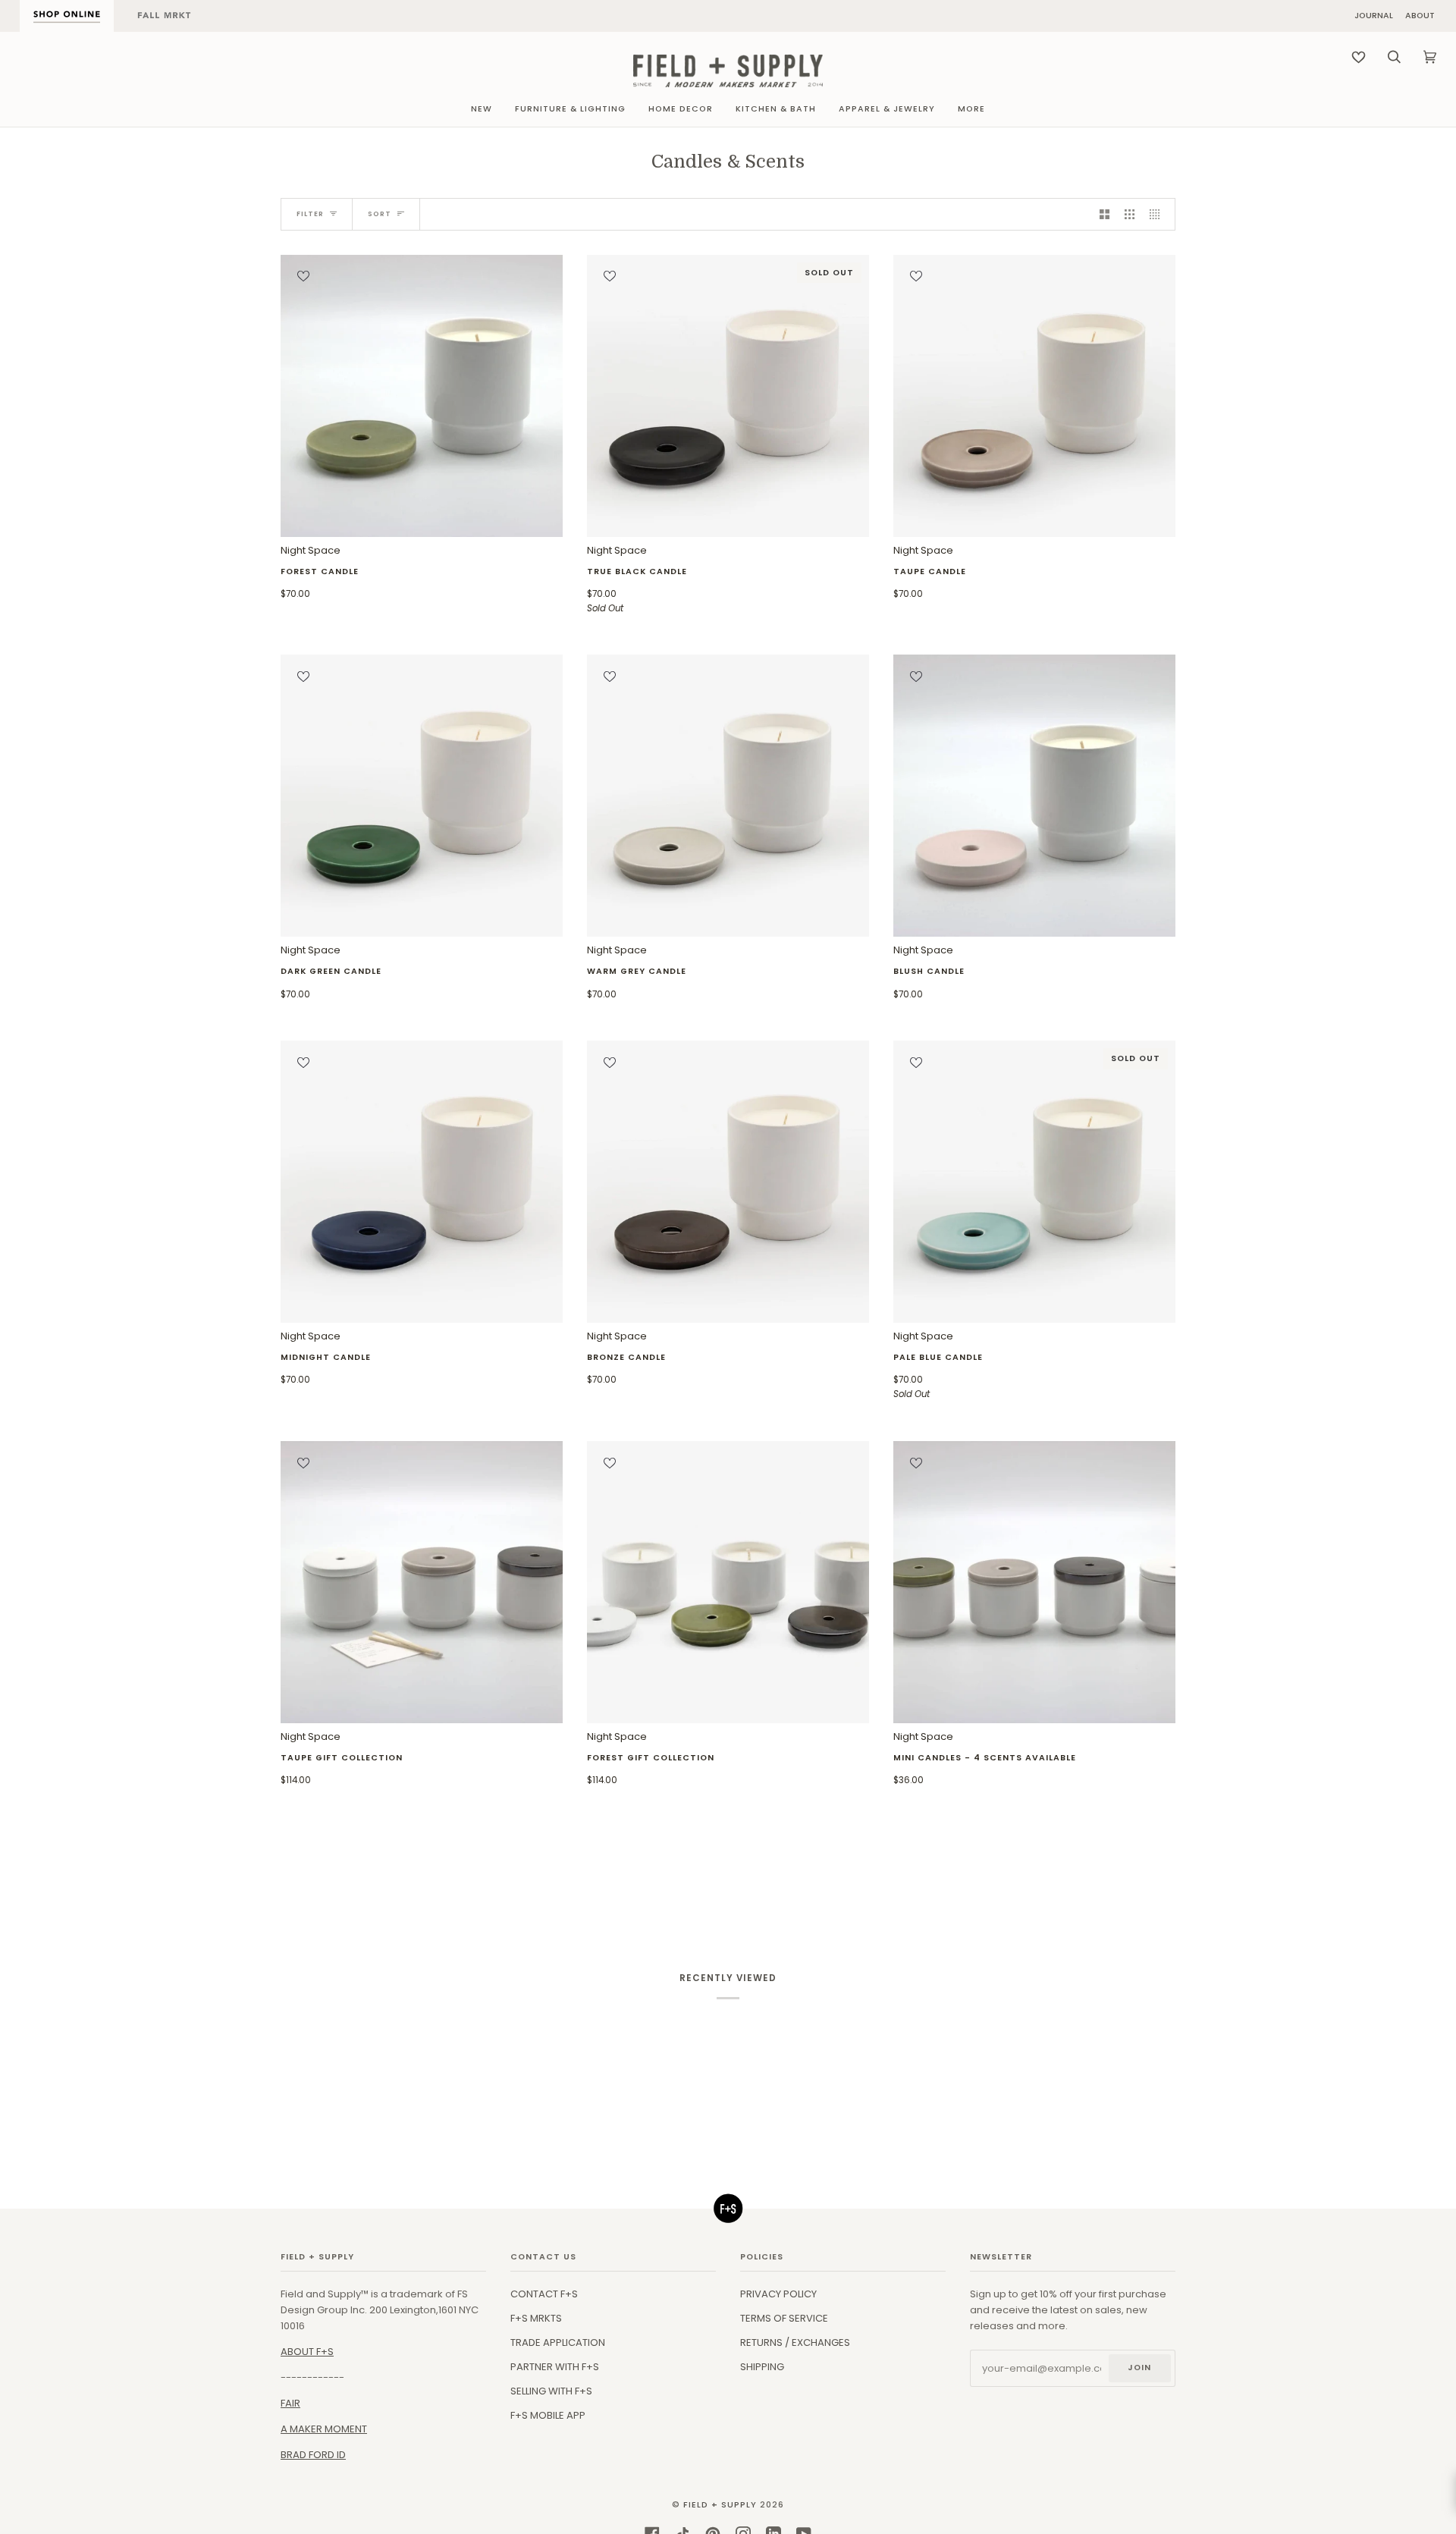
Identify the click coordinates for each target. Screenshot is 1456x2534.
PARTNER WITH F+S (555, 2367)
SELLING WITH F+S (551, 2391)
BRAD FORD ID (313, 2455)
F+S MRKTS (536, 2318)
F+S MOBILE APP (548, 2415)
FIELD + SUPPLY (720, 2505)
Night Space (320, 571)
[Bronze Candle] (728, 1182)
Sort (380, 214)
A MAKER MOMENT (324, 2429)
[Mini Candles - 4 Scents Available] (1034, 1582)
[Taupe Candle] (1034, 396)
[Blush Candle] (1034, 796)
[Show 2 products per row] (1105, 214)
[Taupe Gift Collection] (422, 1582)
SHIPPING (762, 2367)
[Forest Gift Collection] (728, 1582)
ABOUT (1420, 16)
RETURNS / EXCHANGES (795, 2342)
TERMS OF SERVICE (784, 2318)
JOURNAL (1374, 16)
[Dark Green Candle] (422, 796)
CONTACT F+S (544, 2294)
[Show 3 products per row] (1130, 214)
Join (1139, 2368)
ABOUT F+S (307, 2352)
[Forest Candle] (422, 396)
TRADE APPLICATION (558, 2342)
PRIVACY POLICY (778, 2294)
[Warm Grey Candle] (728, 796)
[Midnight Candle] (422, 1182)
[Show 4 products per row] (1158, 214)
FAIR (290, 2403)
